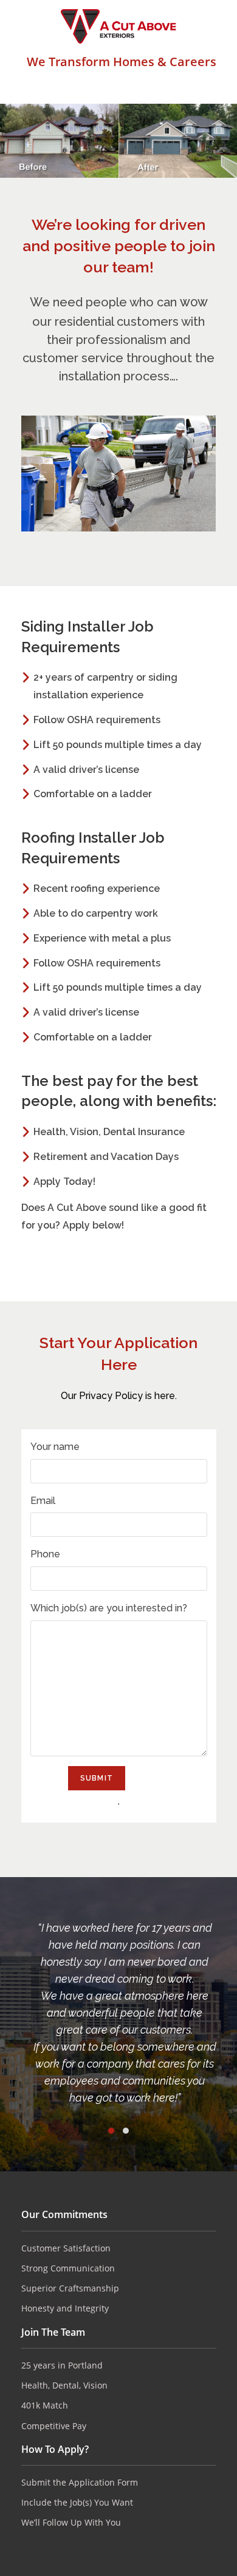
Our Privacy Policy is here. (119, 1396)
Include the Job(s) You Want (77, 2502)
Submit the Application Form (80, 2482)
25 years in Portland (62, 2365)
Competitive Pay (54, 2426)
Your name (55, 1447)
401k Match (45, 2405)
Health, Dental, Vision (64, 2385)
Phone (45, 1554)
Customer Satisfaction (66, 2248)
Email (43, 1501)
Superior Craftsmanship (70, 2288)
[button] (111, 2131)
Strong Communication (68, 2268)
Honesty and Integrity (65, 2308)
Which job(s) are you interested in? (109, 1608)
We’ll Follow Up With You (71, 2522)
